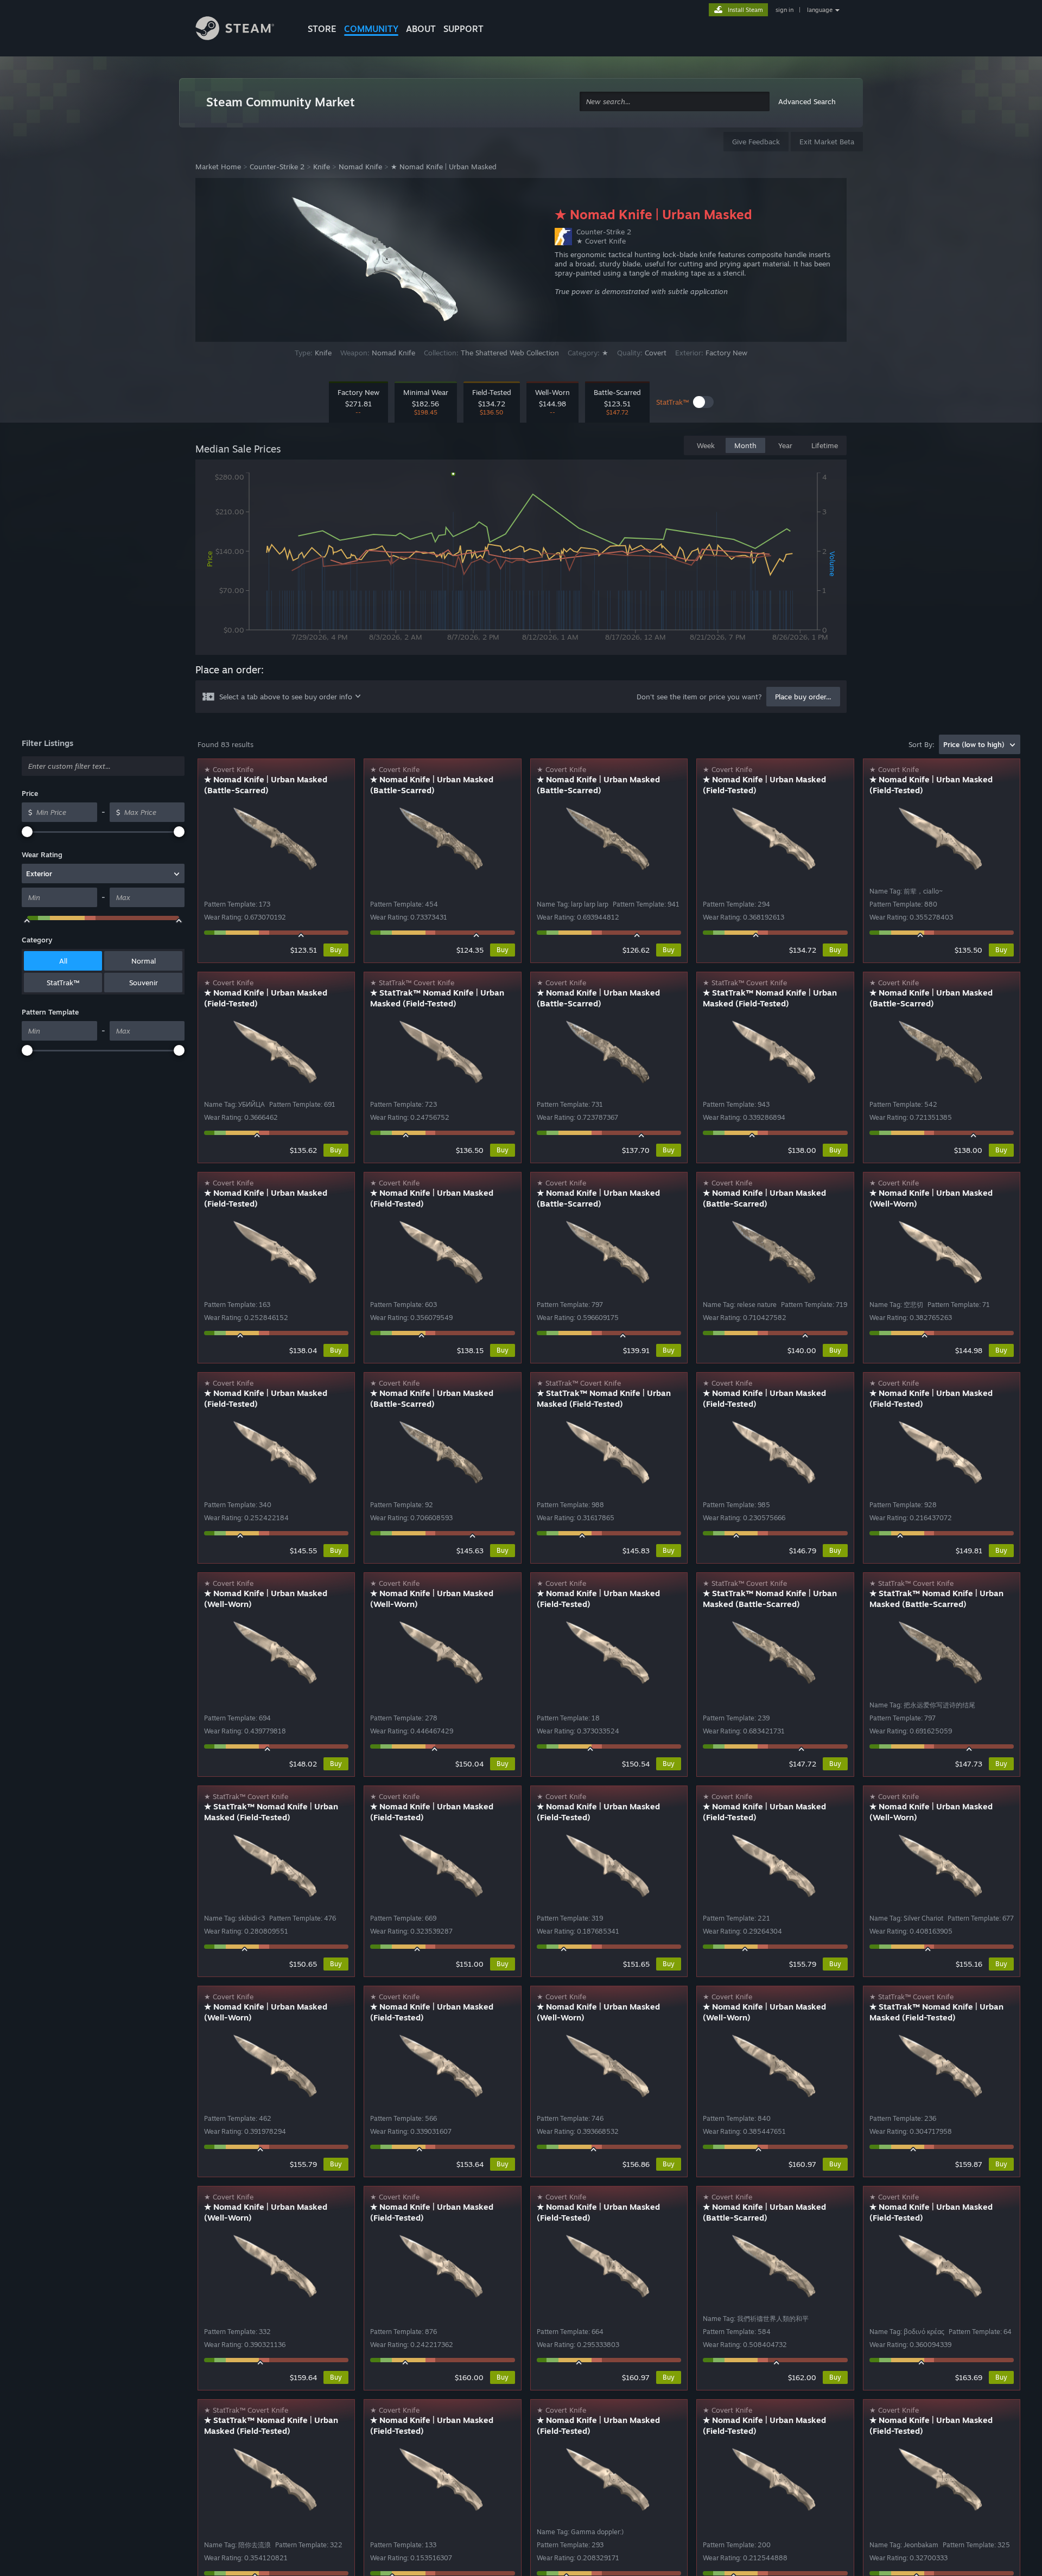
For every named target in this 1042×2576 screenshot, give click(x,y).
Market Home (218, 167)
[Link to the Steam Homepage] (243, 30)
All (63, 961)
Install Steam (745, 10)
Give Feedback (756, 142)
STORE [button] (322, 29)
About (421, 29)
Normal (144, 961)
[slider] (27, 832)
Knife (322, 167)
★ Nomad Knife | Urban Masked (444, 167)
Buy (336, 950)
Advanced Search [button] (807, 101)
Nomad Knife (360, 167)
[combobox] (675, 102)
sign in (784, 10)
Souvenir (144, 983)
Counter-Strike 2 (277, 167)
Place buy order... (803, 697)
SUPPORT (463, 29)
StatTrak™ (63, 983)
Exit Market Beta (827, 142)
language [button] (820, 10)
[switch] (703, 402)
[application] (521, 559)
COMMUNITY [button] (371, 29)
